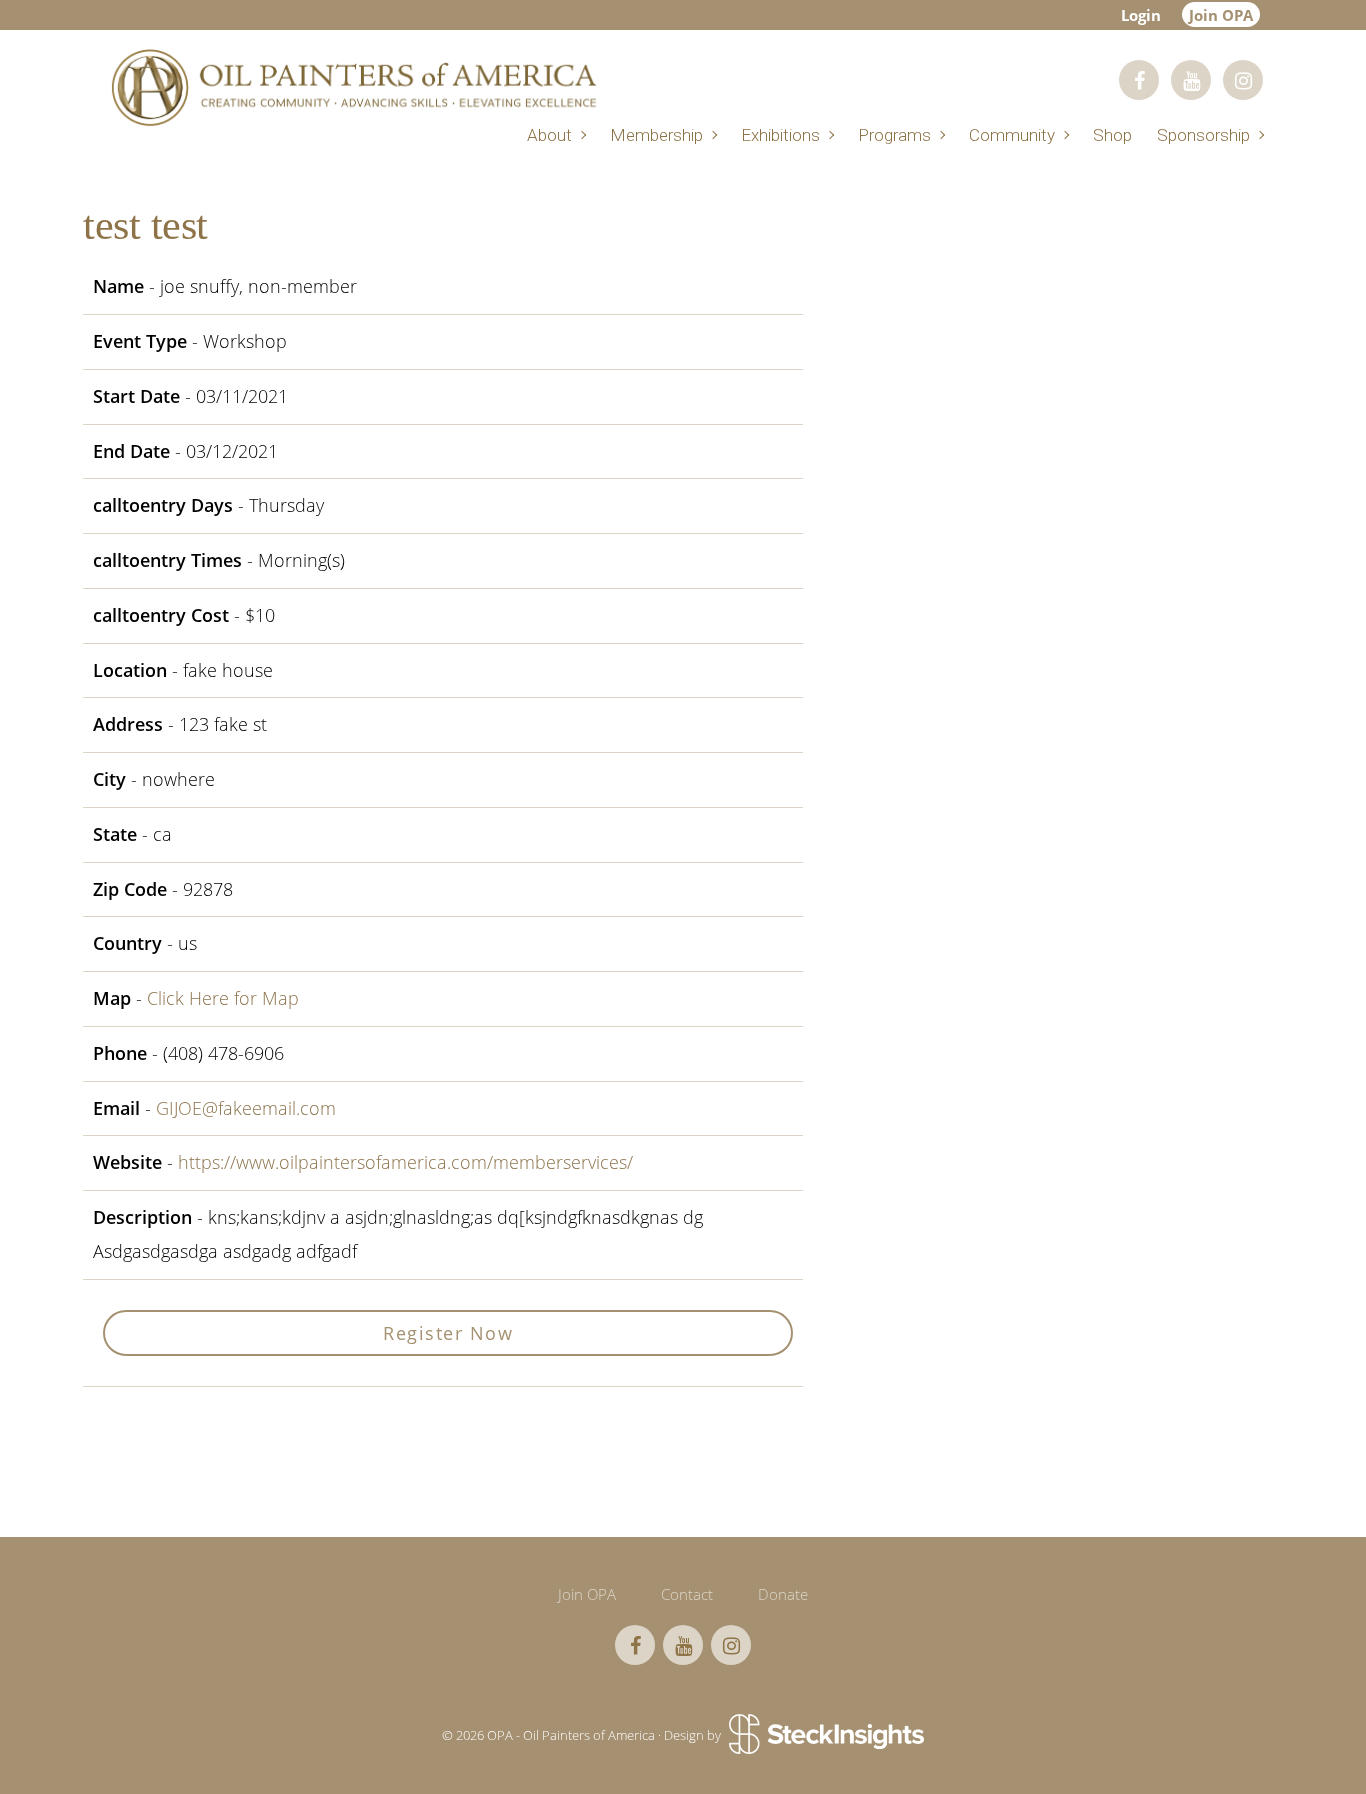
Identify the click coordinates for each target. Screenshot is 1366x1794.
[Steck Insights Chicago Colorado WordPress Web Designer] (824, 1736)
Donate (783, 1594)
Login (1141, 15)
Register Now (448, 1333)
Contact (687, 1594)
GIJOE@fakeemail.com (246, 1108)
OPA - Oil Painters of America (353, 87)
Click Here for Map (223, 998)
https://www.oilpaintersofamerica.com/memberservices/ (405, 1162)
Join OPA (1221, 15)
